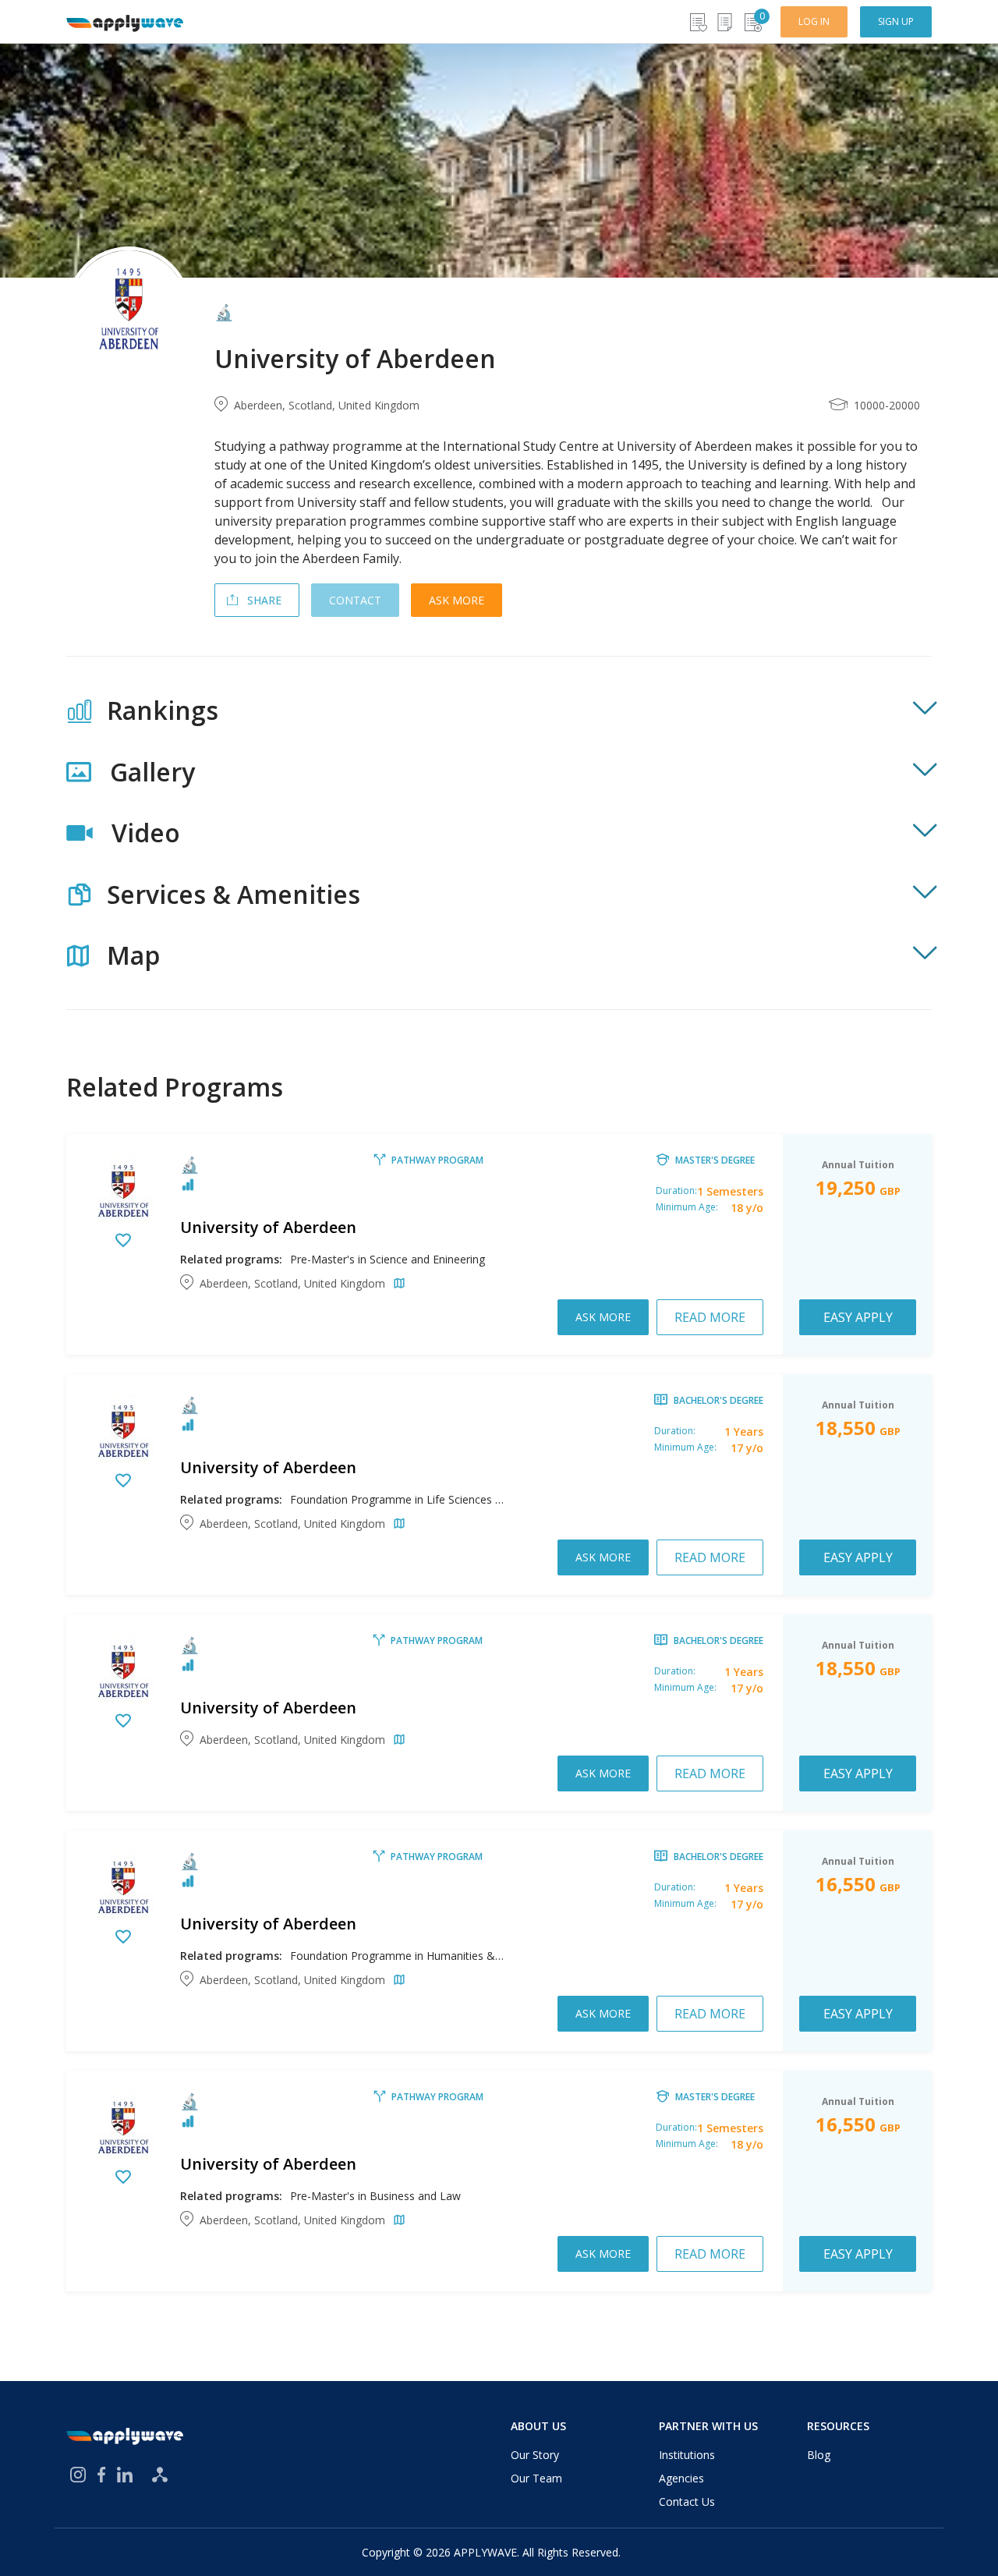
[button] (499, 710)
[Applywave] (125, 22)
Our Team (536, 2478)
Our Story (535, 2455)
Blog (819, 2455)
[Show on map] (396, 1284)
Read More (710, 1317)
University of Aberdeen (268, 1227)
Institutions (687, 2455)
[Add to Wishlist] (123, 1242)
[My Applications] (725, 22)
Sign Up (896, 21)
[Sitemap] (160, 2475)
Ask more (457, 600)
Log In (814, 21)
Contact (355, 600)
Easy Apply (858, 1317)
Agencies (681, 2478)
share (264, 600)
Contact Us (687, 2502)
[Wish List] (697, 22)
